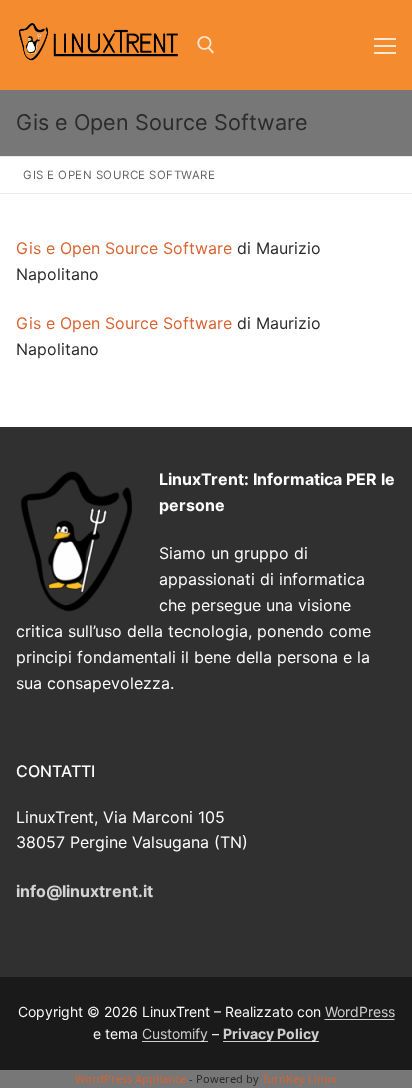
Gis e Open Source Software (124, 248)
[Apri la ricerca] (206, 45)
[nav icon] (385, 45)
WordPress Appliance (130, 1078)
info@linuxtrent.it (84, 891)
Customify (175, 1033)
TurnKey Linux (299, 1078)
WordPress (360, 1011)
